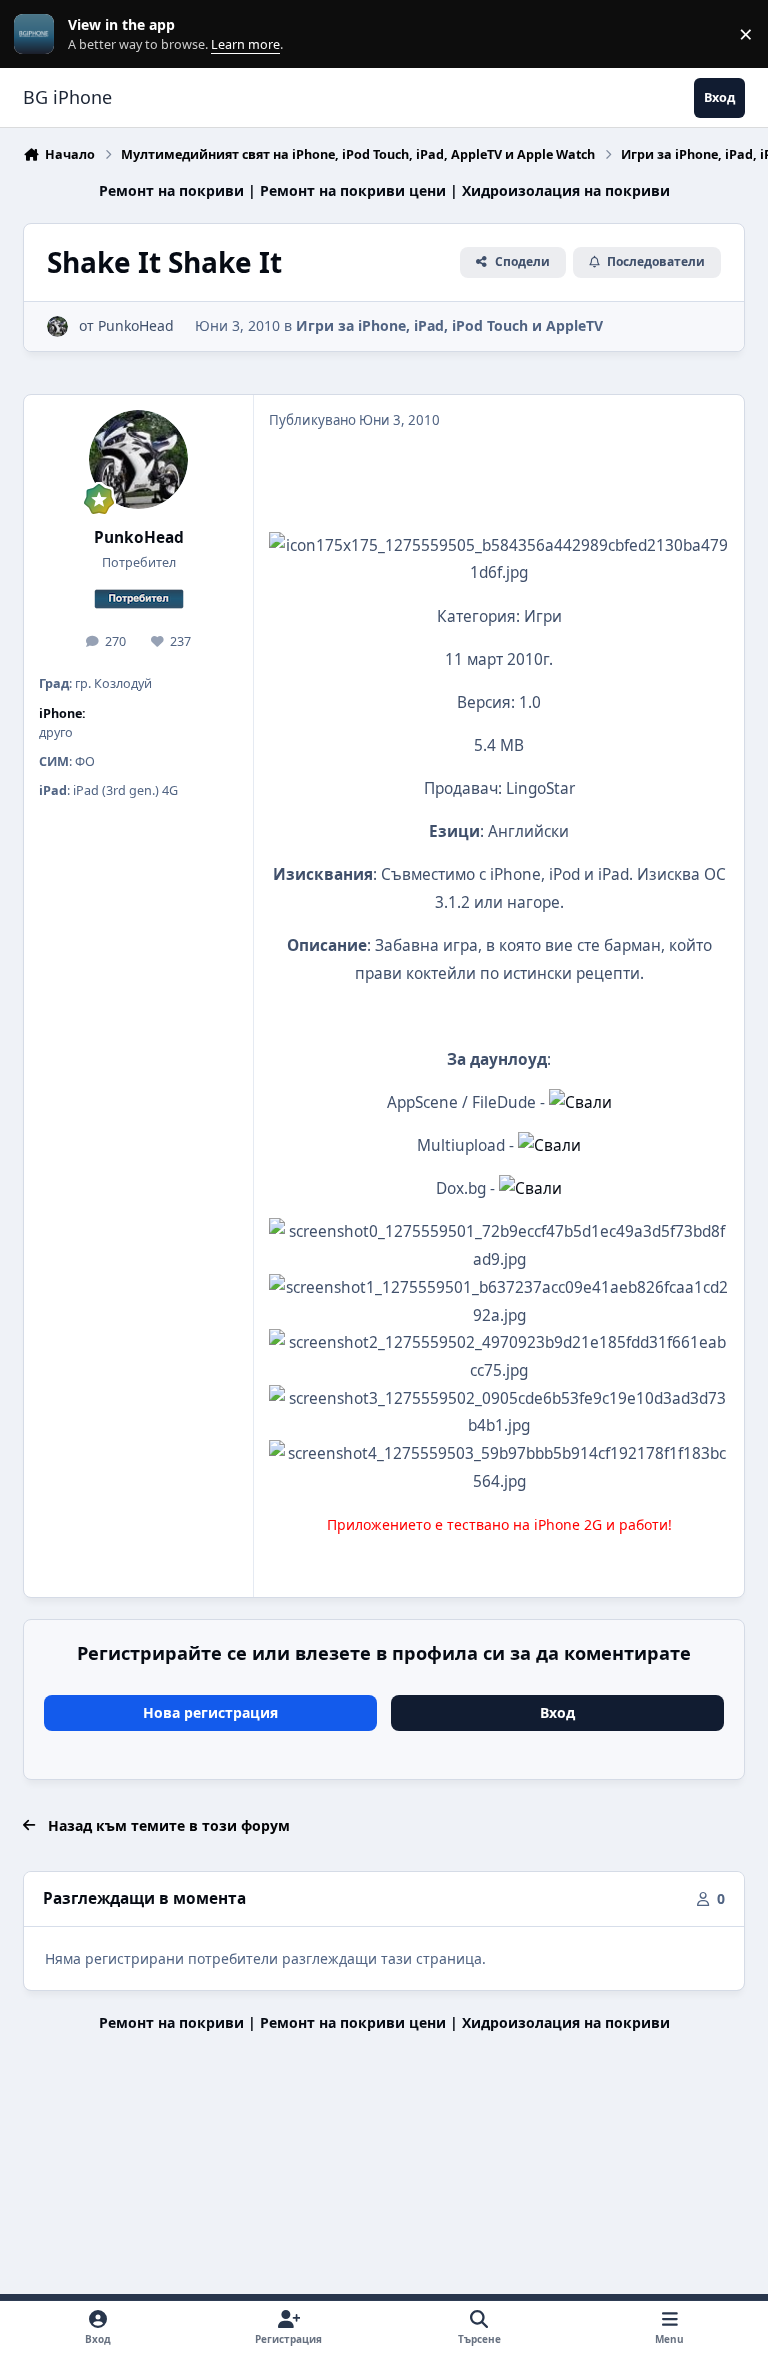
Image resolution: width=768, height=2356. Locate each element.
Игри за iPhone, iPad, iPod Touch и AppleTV (449, 325)
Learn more (38, 34)
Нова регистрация (210, 1712)
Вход (557, 1712)
